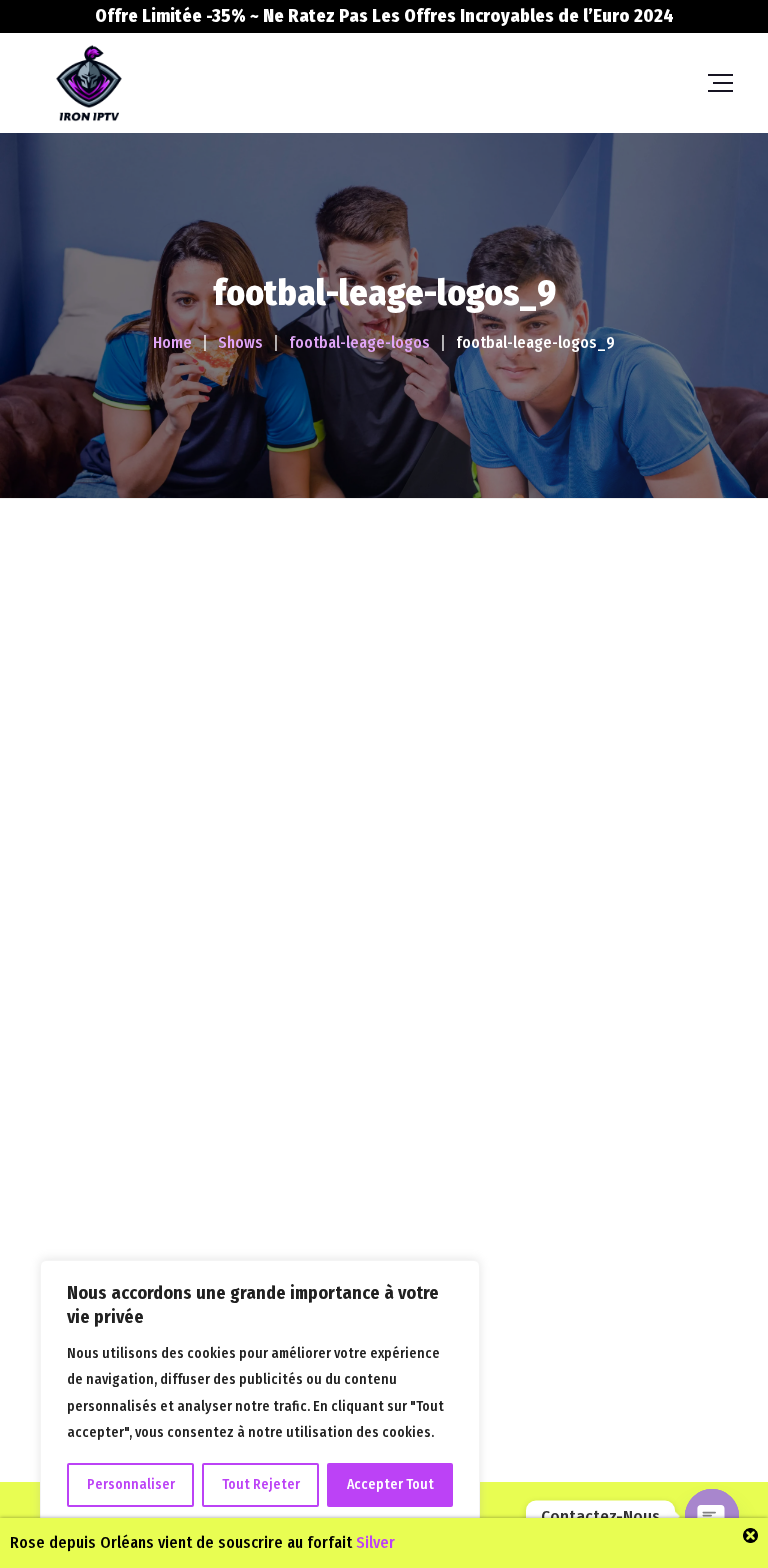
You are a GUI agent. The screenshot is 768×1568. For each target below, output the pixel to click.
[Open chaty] (712, 1516)
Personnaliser (131, 1484)
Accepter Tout (390, 1484)
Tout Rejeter (261, 1484)
